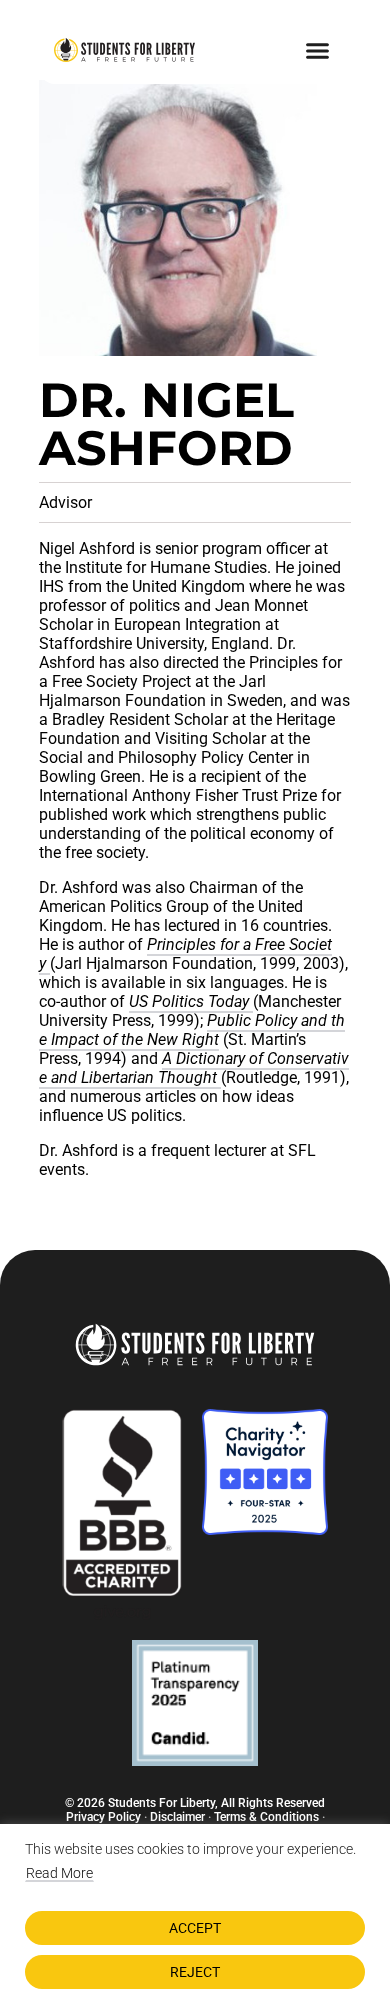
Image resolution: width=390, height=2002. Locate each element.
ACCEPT (195, 1928)
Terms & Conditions (266, 1817)
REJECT (195, 1972)
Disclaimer (177, 1817)
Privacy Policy (103, 1817)
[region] (195, 1913)
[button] (318, 50)
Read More (59, 1873)
